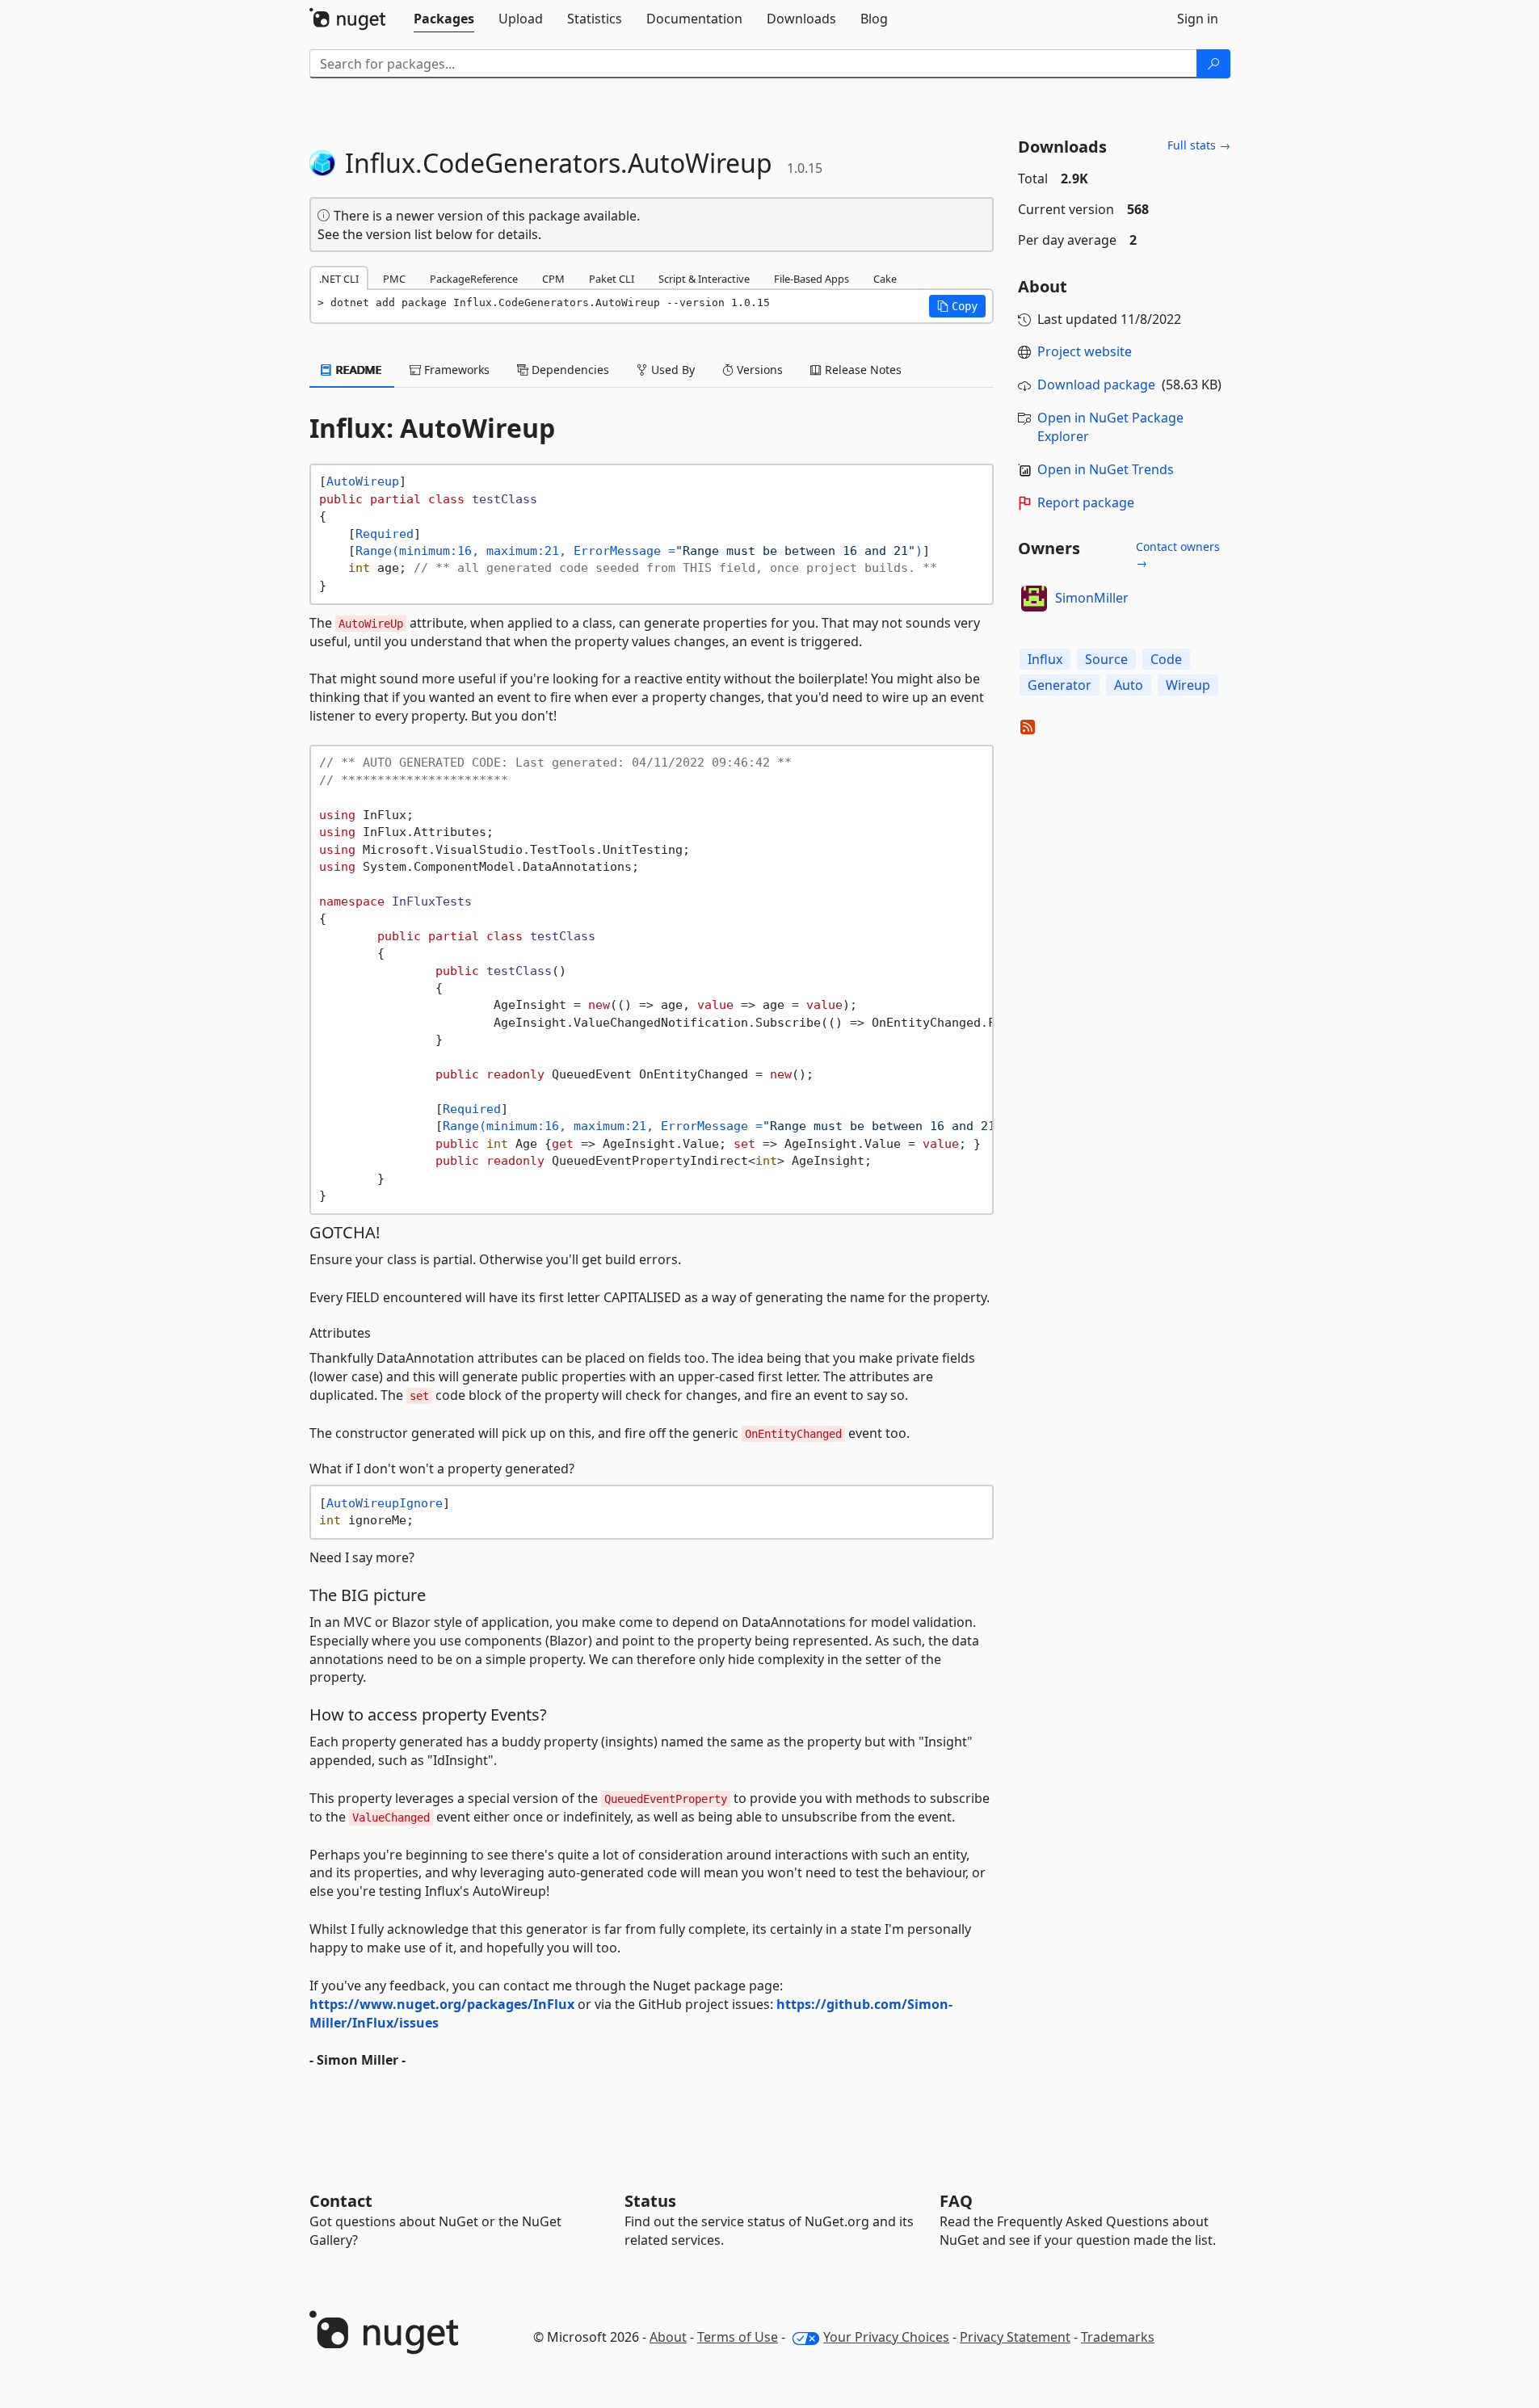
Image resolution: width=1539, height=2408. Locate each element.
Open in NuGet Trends (1106, 469)
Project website (1085, 351)
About (668, 2337)
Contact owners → (1178, 555)
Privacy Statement (1015, 2337)
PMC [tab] (394, 279)
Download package (1096, 385)
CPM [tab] (553, 279)
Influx (1045, 659)
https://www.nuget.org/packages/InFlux (442, 2004)
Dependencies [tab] (569, 370)
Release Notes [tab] (862, 370)
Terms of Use (738, 2337)
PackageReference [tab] (474, 279)
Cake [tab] (885, 279)
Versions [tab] (758, 370)
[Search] (1213, 64)
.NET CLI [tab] (339, 279)
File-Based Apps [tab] (812, 279)
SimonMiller (1092, 598)
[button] (957, 306)
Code (1166, 659)
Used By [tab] (671, 370)
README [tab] (357, 370)
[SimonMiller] (1034, 599)
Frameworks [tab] (455, 370)
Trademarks (1118, 2337)
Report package (1086, 502)
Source (1106, 659)
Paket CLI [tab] (612, 279)
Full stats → (1199, 145)
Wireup (1188, 685)
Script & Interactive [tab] (704, 279)
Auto (1129, 685)
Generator (1060, 685)
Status (650, 2201)
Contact (341, 2201)
